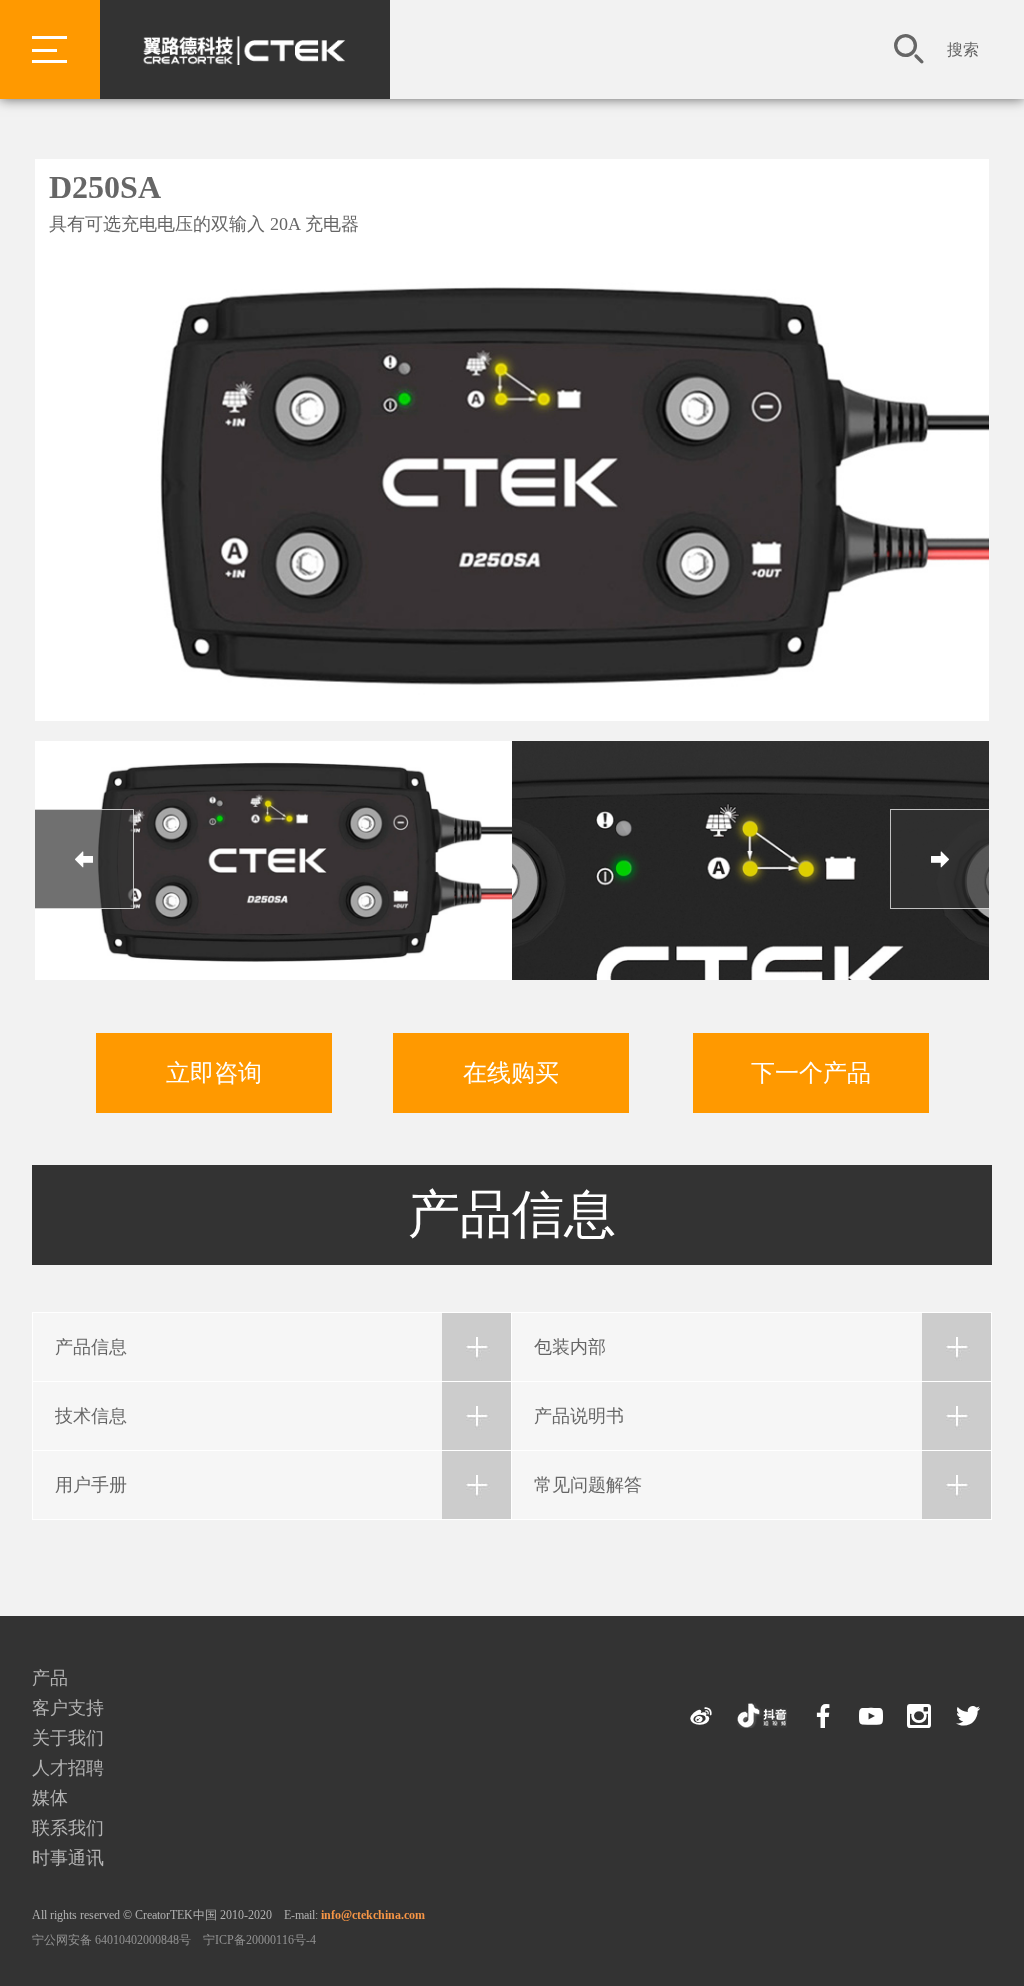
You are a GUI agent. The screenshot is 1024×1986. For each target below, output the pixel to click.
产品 (50, 1678)
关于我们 (68, 1738)
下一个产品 (811, 1073)
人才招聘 (68, 1768)
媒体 (50, 1798)
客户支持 (68, 1708)
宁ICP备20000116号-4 (259, 1940)
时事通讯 (68, 1858)
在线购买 (511, 1073)
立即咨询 (214, 1073)
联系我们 (68, 1828)
